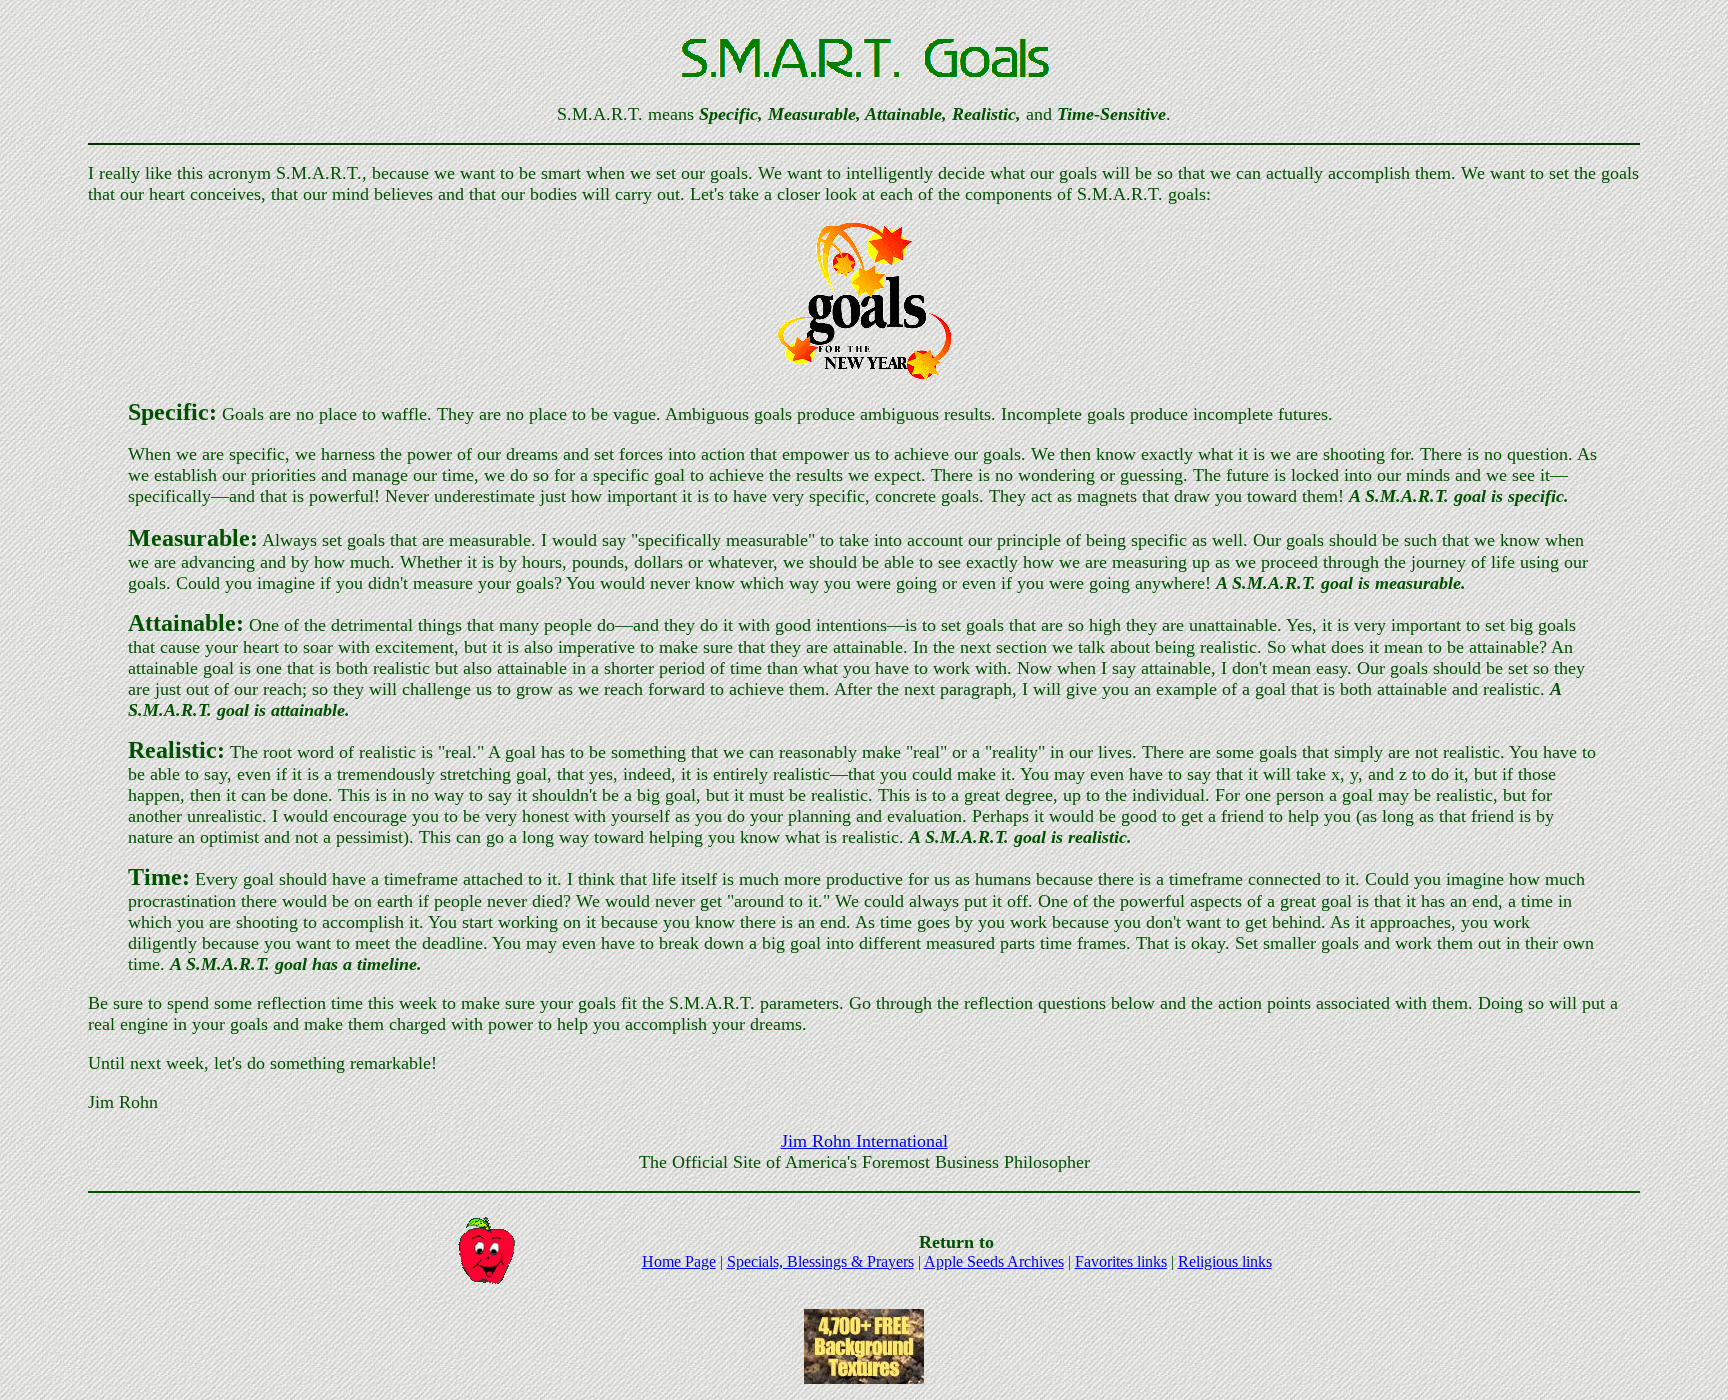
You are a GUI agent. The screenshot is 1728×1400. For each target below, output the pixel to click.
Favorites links (1121, 1261)
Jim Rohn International (864, 1141)
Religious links (1225, 1261)
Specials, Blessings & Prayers (820, 1261)
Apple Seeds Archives (994, 1261)
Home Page (679, 1261)
